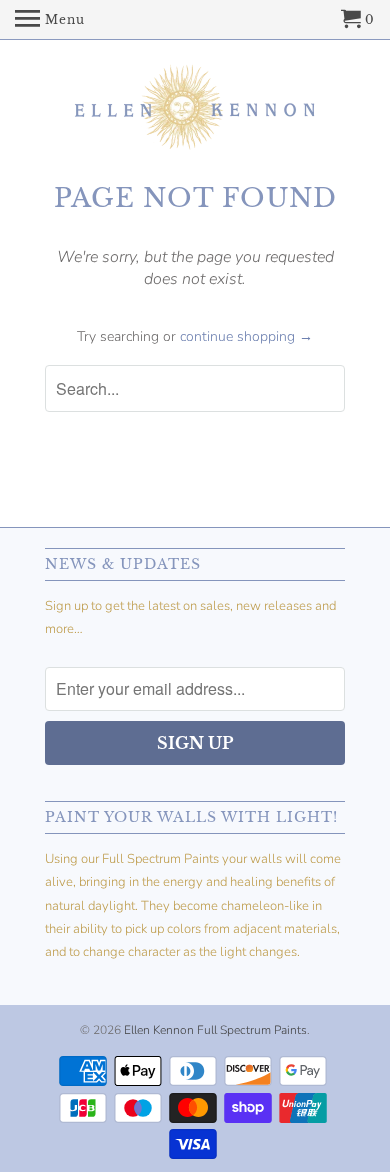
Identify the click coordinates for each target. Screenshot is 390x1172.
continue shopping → (246, 336)
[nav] (50, 20)
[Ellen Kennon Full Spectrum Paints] (195, 110)
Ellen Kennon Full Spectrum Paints (215, 1030)
